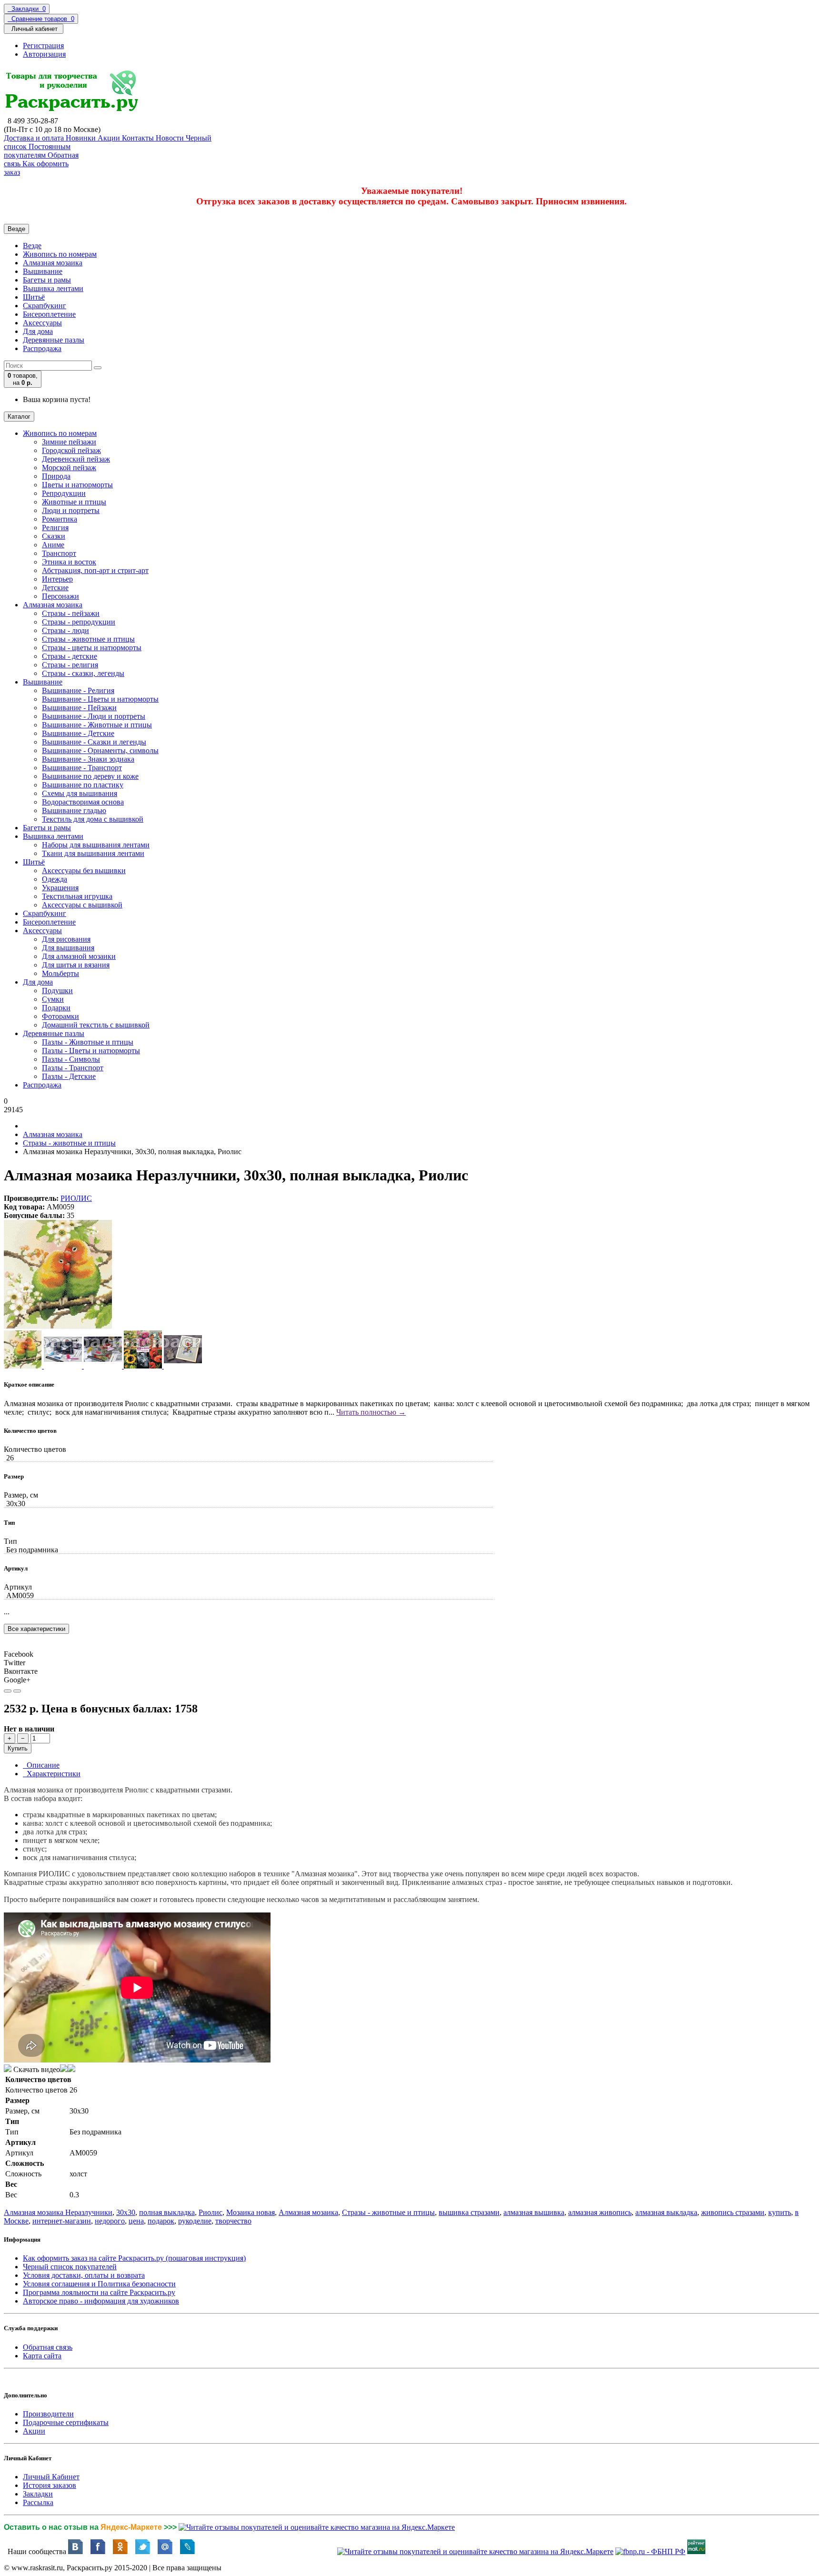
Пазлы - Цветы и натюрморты (91, 1051)
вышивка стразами (469, 2212)
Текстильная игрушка (77, 896)
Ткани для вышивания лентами (93, 853)
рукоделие (195, 2221)
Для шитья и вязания (76, 965)
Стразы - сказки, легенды (83, 673)
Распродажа (42, 348)
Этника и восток (69, 562)
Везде (32, 246)
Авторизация (44, 54)
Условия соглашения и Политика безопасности (99, 2284)
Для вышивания (68, 948)
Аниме (53, 545)
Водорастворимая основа (83, 802)
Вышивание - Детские (78, 733)
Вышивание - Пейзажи (79, 708)
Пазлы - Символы (71, 1059)
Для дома (38, 331)
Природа (56, 476)
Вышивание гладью (74, 810)
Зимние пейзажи (69, 442)
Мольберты (60, 973)
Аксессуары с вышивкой (82, 905)
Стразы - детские (70, 656)
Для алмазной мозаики (79, 956)
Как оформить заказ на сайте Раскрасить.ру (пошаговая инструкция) (134, 2258)
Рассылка (38, 2502)
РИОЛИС (76, 1198)
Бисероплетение (49, 314)
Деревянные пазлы (54, 340)
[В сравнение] (17, 1691)
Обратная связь (48, 2347)
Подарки (56, 1008)
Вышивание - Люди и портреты (94, 716)
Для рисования (66, 939)
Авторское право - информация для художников (101, 2301)
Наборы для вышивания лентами (96, 845)
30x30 (126, 2212)
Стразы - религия (70, 665)
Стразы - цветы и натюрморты (92, 648)
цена (136, 2221)
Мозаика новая (251, 2212)
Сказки (54, 536)
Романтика (60, 519)
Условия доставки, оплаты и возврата (84, 2275)
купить (780, 2212)
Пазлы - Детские (69, 1076)
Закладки (38, 2494)
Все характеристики (36, 1629)
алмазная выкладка (666, 2212)
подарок (161, 2221)
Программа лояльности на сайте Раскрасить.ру (99, 2292)
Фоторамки (60, 1016)
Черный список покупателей (70, 2267)
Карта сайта (42, 2356)
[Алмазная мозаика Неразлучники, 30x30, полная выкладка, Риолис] (58, 1326)
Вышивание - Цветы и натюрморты (100, 699)
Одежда (55, 879)
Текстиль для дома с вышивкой (93, 819)
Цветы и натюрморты (77, 485)
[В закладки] (8, 1691)
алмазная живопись (600, 2212)
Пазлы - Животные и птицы (88, 1042)
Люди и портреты (71, 510)
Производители (48, 2414)
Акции (34, 2431)
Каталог (19, 417)
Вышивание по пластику (83, 785)
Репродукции (64, 493)
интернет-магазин (62, 2221)
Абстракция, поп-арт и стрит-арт (95, 570)
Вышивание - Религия (78, 690)
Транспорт (59, 553)
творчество (233, 2221)
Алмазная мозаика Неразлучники (58, 2212)
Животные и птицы (74, 502)
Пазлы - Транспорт (73, 1068)
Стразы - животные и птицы (88, 639)
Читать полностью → (371, 1412)
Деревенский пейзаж (76, 459)
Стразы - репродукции (79, 622)
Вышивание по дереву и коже (90, 776)
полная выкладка (167, 2212)
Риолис (211, 2212)
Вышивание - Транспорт (82, 768)
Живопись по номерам (60, 254)
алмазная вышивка (534, 2212)
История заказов (50, 2485)
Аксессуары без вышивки (84, 870)
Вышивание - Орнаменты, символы (100, 750)
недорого (110, 2221)
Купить (18, 1748)
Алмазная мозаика (53, 263)
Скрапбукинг (45, 306)
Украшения (60, 888)
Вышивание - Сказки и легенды (94, 742)
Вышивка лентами (53, 288)
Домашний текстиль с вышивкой (96, 1025)
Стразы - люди (65, 630)
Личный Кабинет (51, 2477)
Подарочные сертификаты (66, 2422)
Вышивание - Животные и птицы (97, 725)
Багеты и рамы (47, 280)
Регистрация (43, 45)
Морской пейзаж (69, 468)
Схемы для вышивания (80, 793)
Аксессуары (42, 323)
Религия (55, 528)
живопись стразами (733, 2212)
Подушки (57, 991)
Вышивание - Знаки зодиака (88, 759)
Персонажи (60, 596)
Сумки (53, 999)
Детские (55, 588)
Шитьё (34, 297)
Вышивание (43, 271)
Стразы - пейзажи (71, 613)
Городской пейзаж (71, 450)
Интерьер (57, 579)
